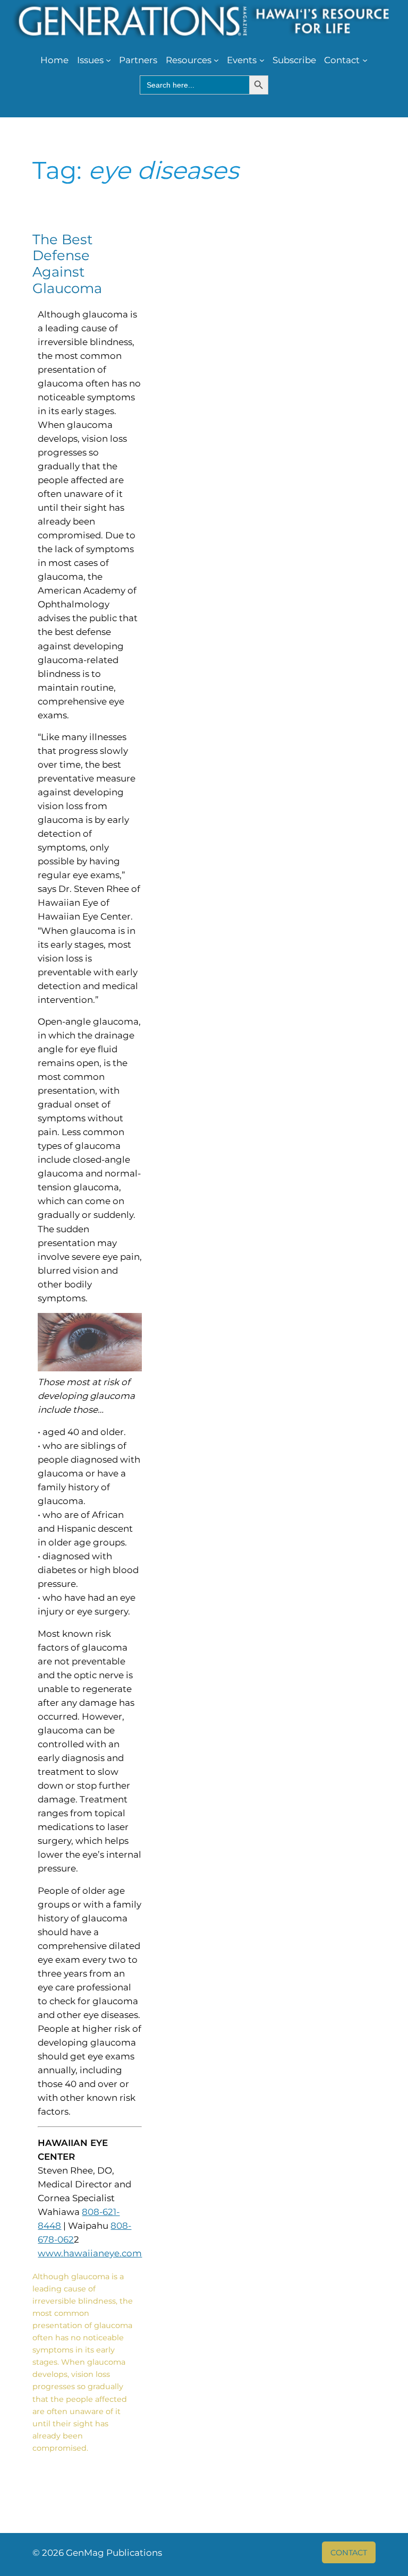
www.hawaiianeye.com (90, 2253)
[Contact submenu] (365, 60)
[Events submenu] (262, 60)
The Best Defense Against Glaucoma (67, 264)
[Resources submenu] (216, 60)
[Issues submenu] (108, 60)
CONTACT (349, 2553)
